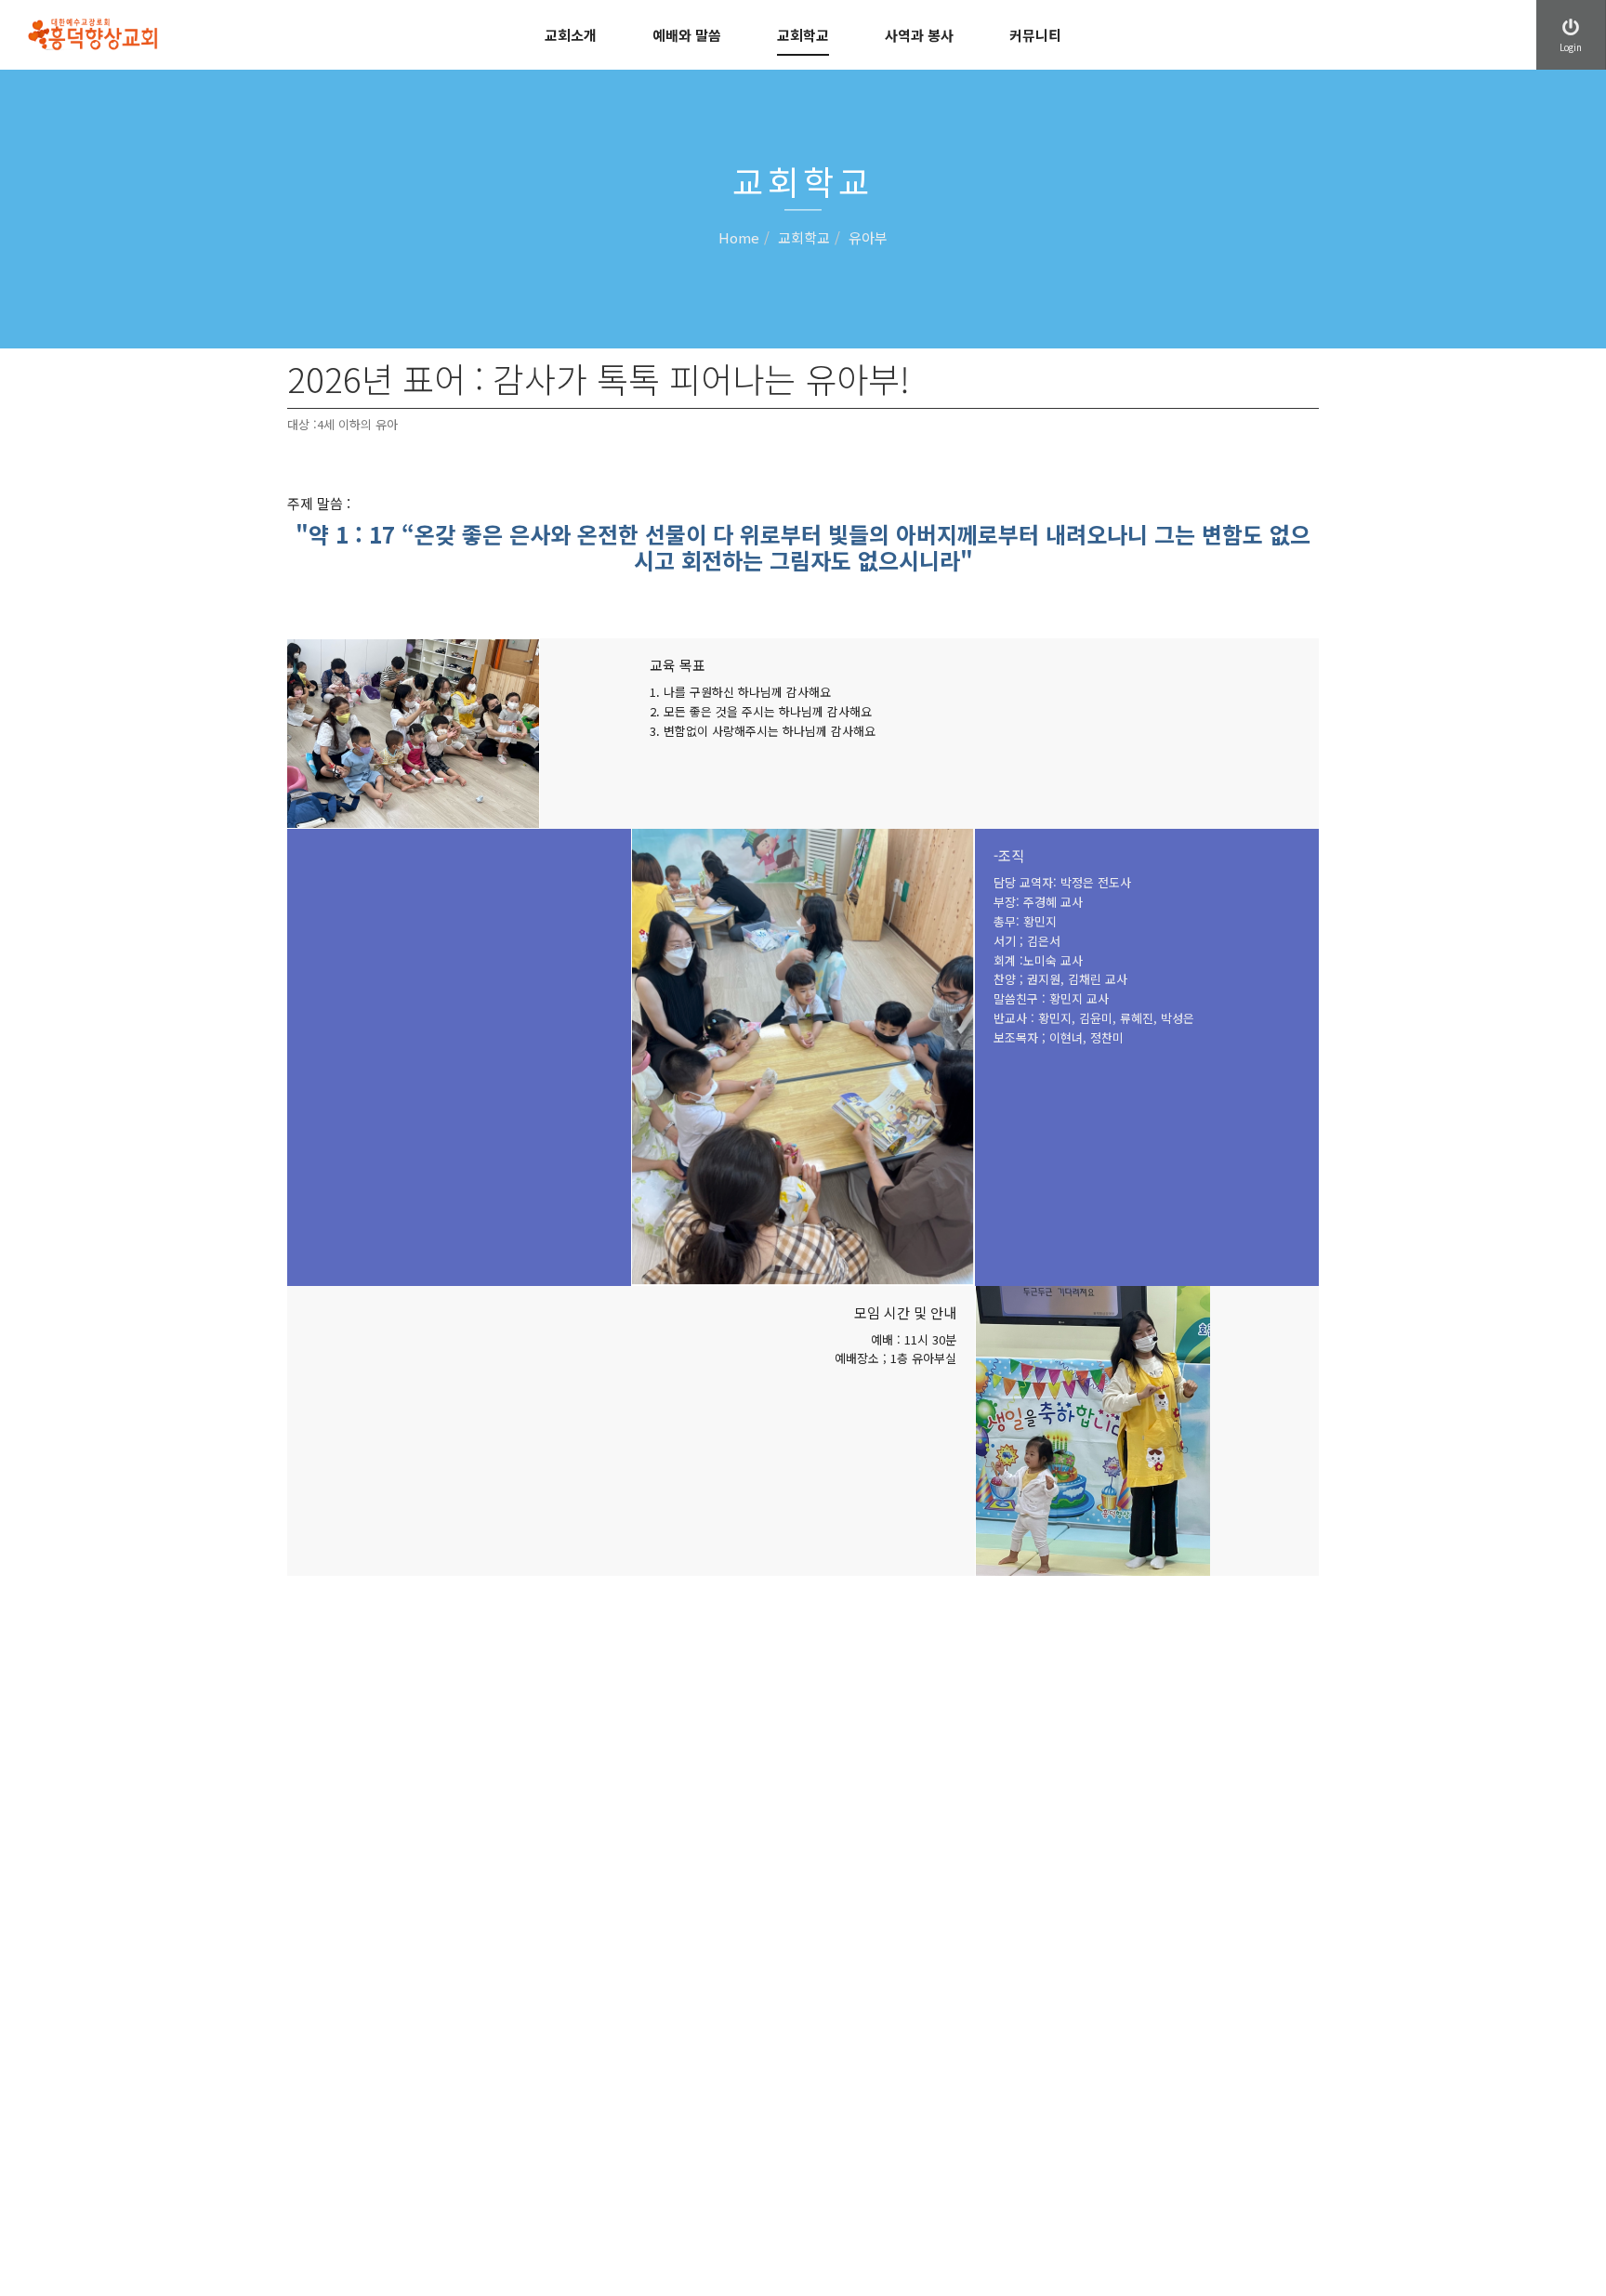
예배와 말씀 (687, 35)
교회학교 (803, 35)
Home (739, 238)
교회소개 (571, 35)
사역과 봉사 (919, 35)
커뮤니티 (1035, 35)
